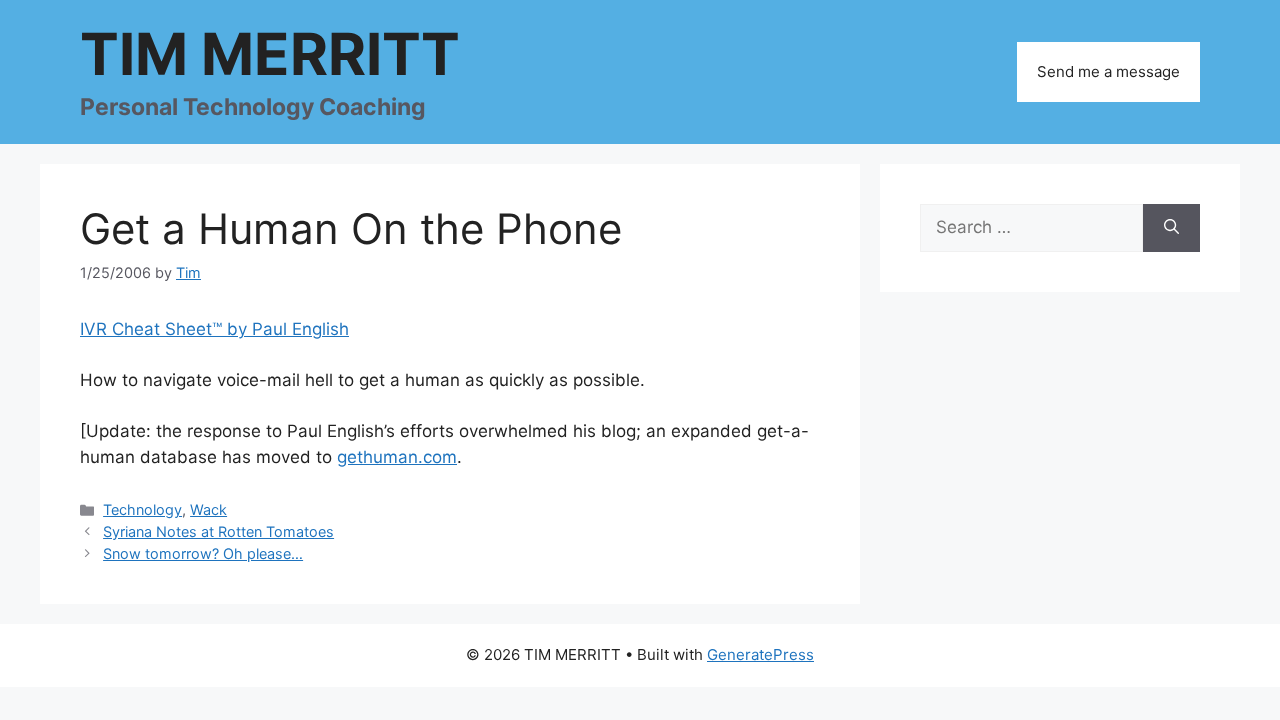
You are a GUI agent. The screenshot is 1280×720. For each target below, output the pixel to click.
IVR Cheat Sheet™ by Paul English (214, 329)
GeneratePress (760, 654)
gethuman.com (397, 457)
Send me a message (1108, 71)
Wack (208, 509)
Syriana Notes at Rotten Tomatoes (218, 531)
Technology (142, 509)
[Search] (1171, 228)
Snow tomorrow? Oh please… (203, 553)
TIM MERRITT (270, 54)
